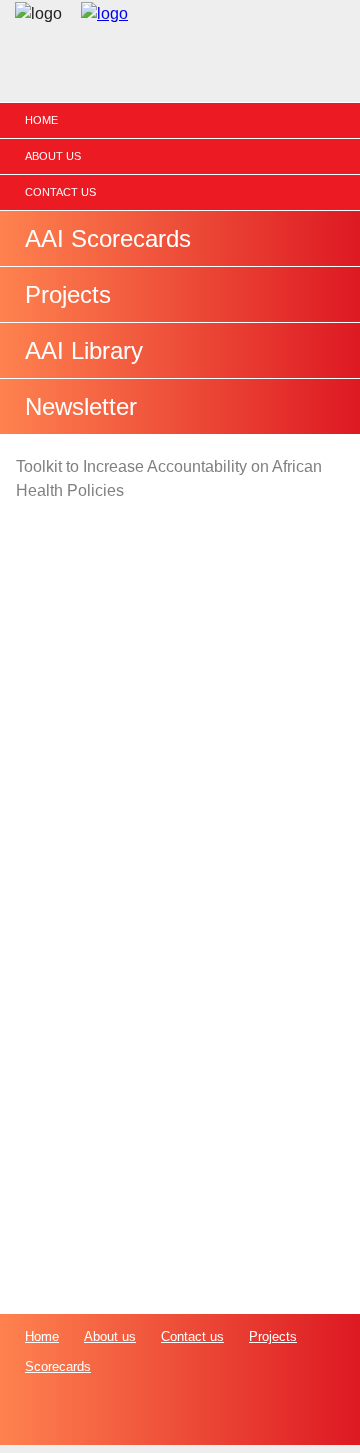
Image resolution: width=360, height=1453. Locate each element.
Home (41, 120)
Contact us (60, 192)
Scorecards (58, 1366)
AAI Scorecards (108, 238)
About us (53, 156)
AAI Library (84, 350)
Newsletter (81, 406)
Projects (68, 294)
